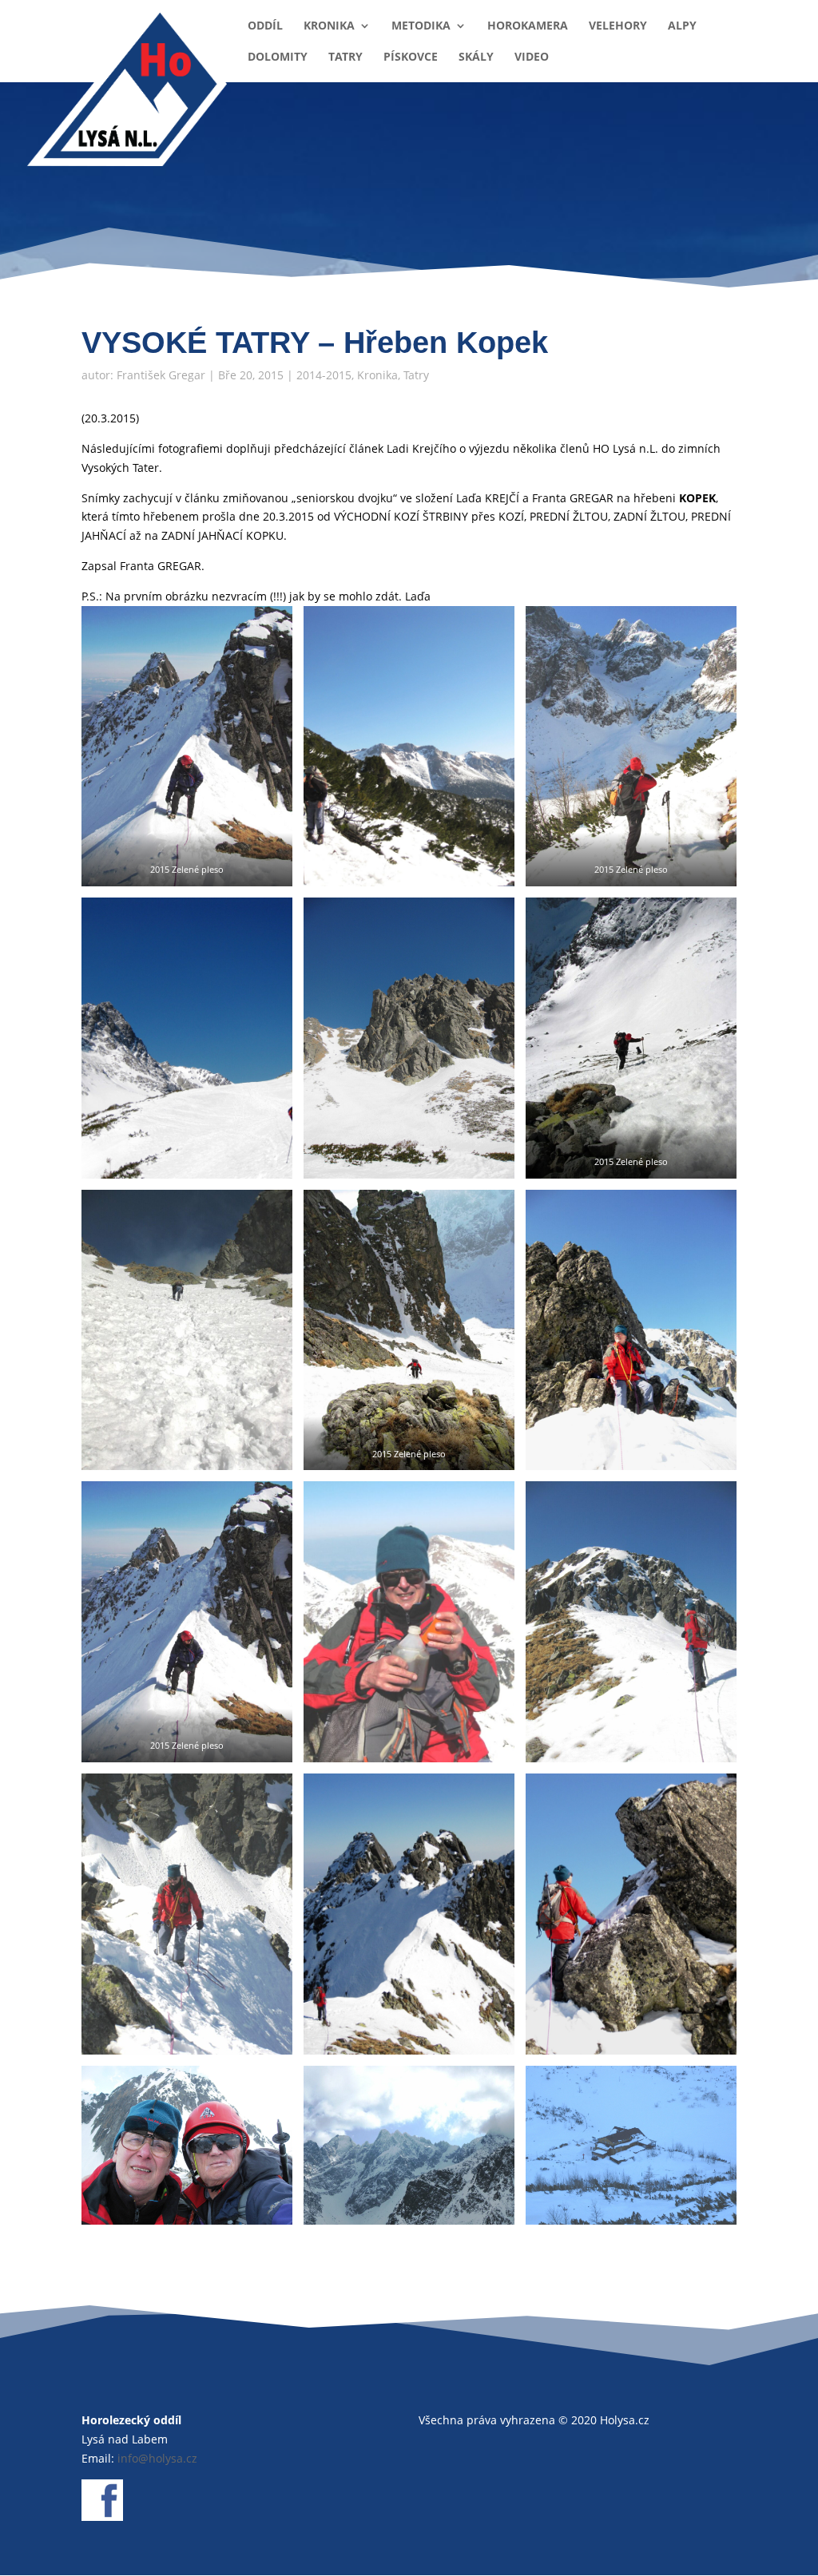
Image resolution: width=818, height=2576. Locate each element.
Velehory (618, 26)
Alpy (682, 26)
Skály (476, 57)
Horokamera (528, 26)
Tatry (345, 57)
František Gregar (161, 375)
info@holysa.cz (157, 2458)
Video (532, 57)
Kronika (329, 26)
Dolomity (278, 57)
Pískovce (411, 57)
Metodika (421, 26)
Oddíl (265, 26)
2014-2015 (324, 375)
